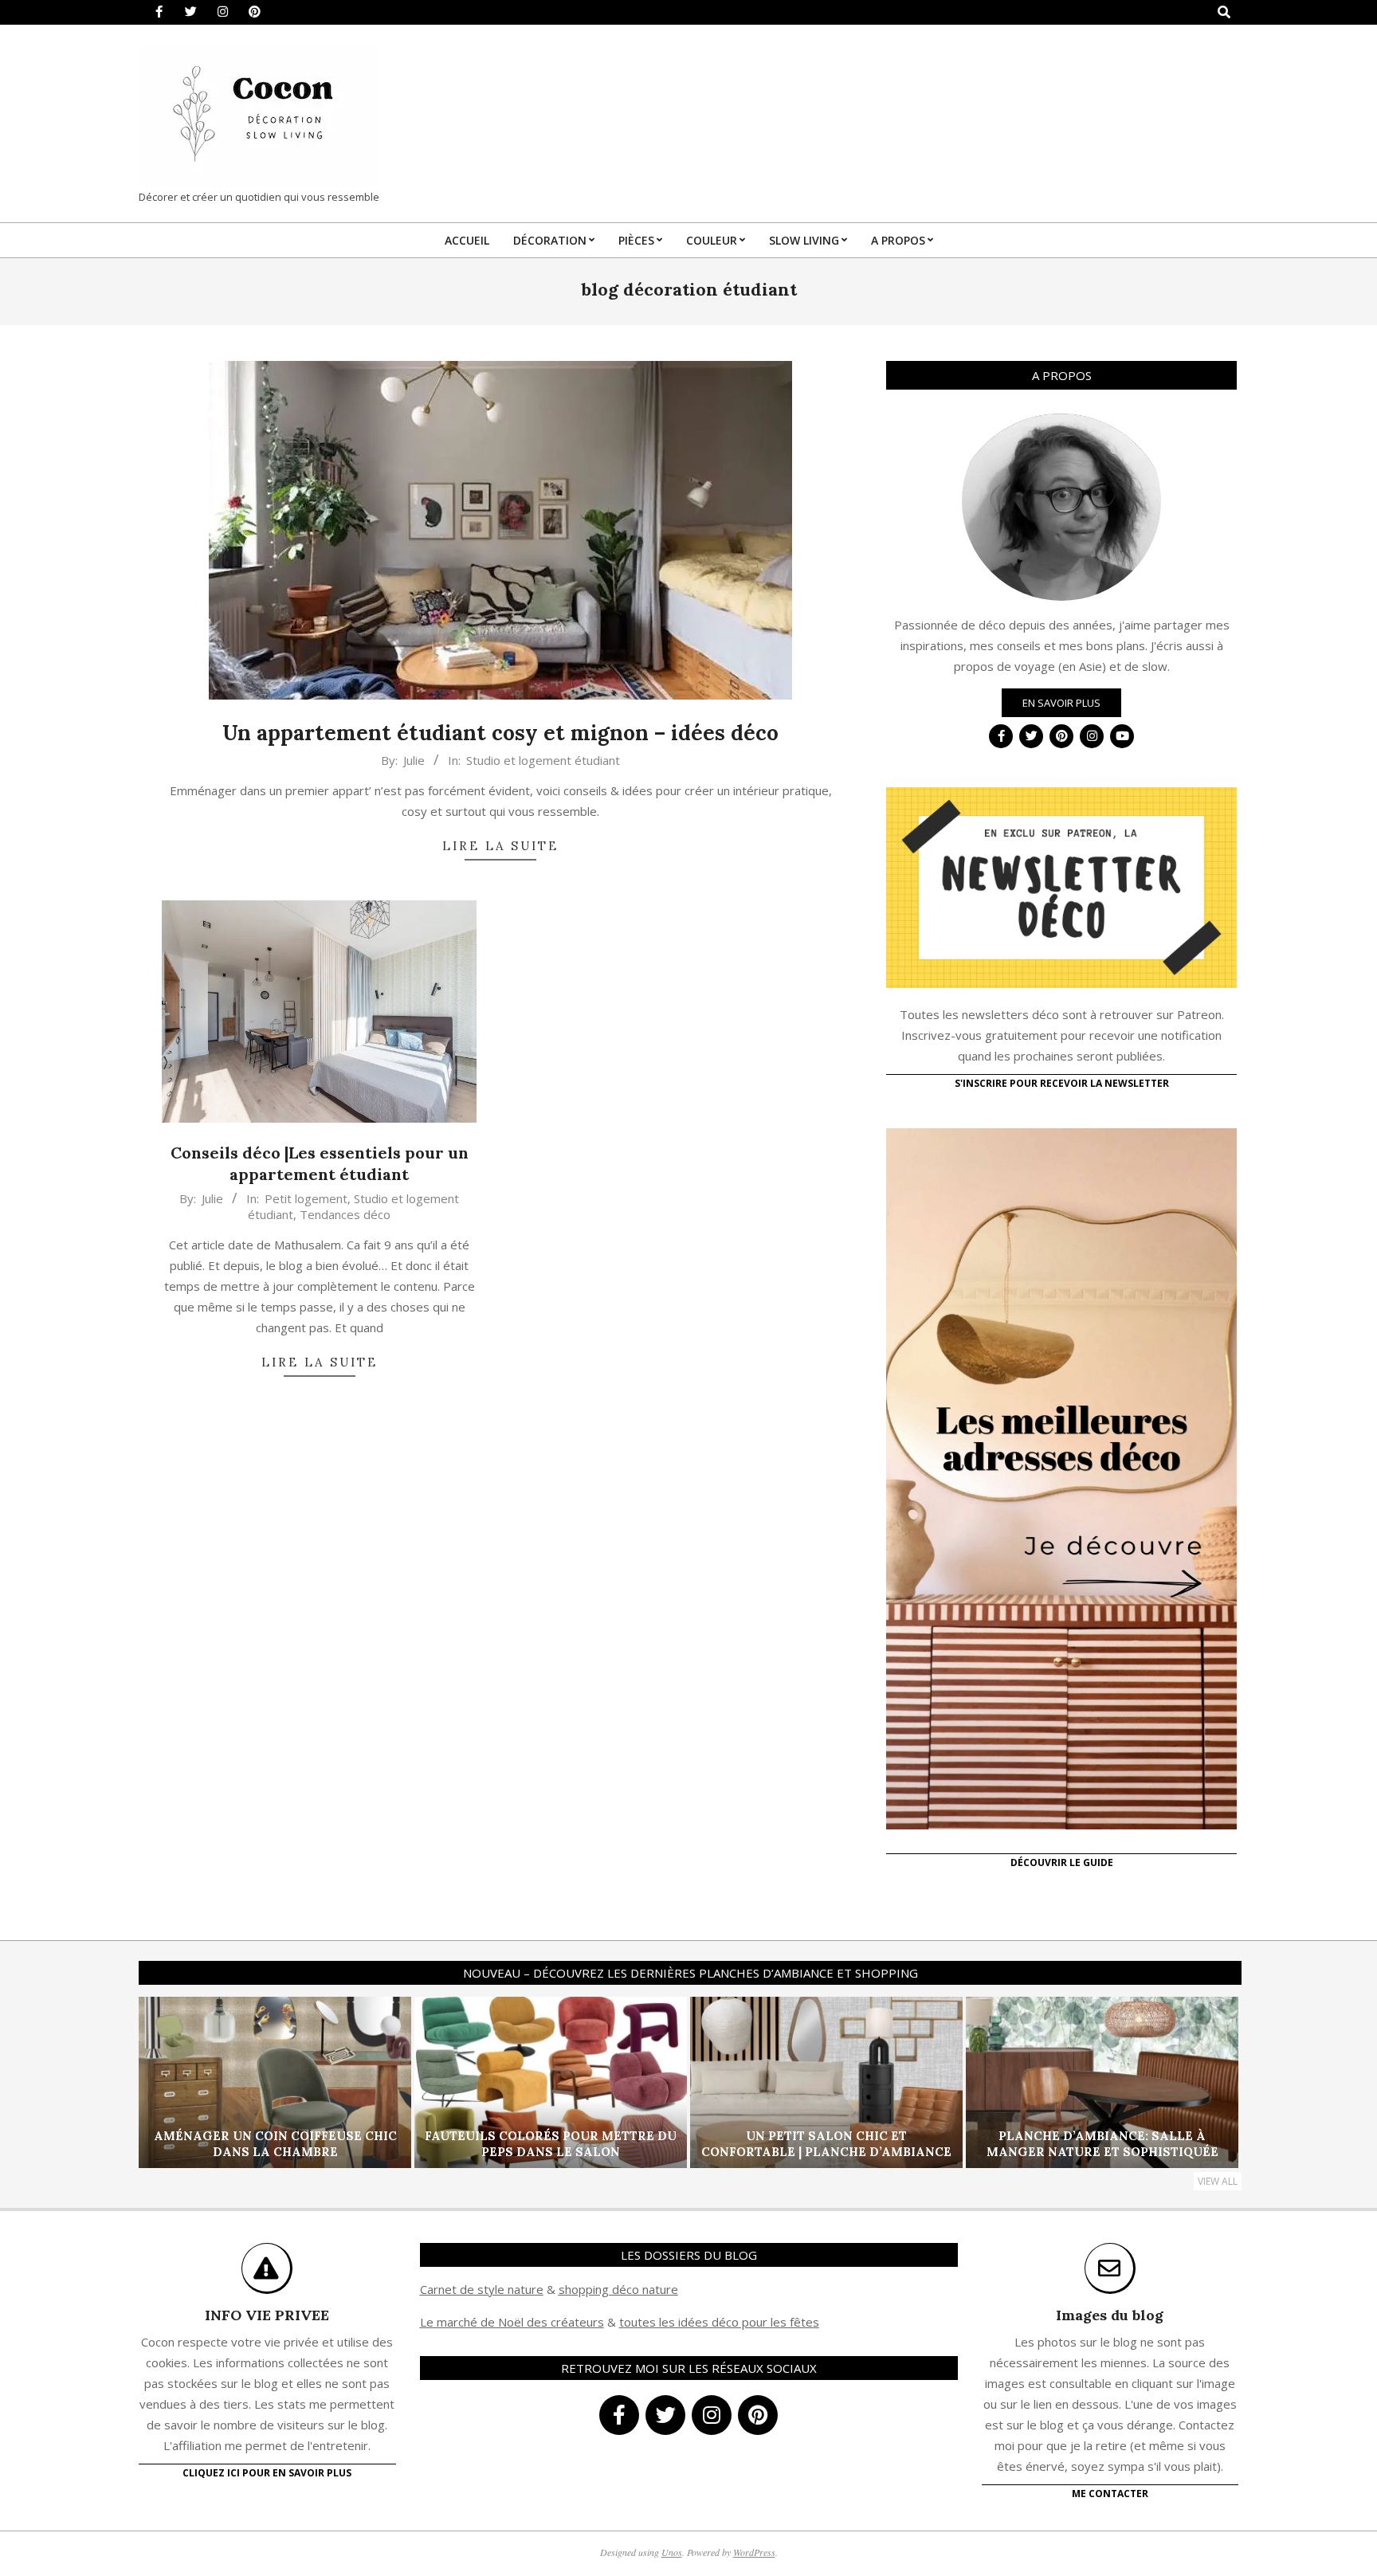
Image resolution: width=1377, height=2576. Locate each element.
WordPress (754, 2552)
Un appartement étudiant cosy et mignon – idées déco (500, 733)
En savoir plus (1061, 703)
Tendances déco (345, 1214)
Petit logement (306, 1198)
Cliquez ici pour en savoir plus (267, 2473)
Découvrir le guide (1062, 1862)
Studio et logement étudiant (543, 760)
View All (1218, 2181)
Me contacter (1110, 2494)
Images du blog (1110, 2315)
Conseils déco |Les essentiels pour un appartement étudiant (320, 1163)
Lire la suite (500, 846)
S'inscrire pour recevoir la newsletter (1062, 1083)
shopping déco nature (618, 2289)
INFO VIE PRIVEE (267, 2315)
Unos (672, 2552)
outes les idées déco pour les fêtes (722, 2322)
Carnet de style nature (482, 2289)
